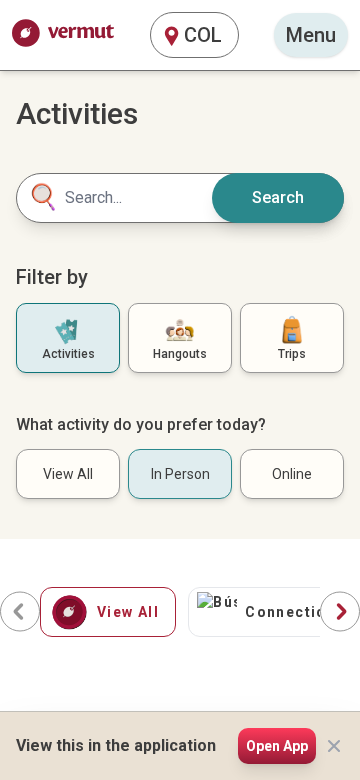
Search (278, 197)
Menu (311, 35)
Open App (277, 746)
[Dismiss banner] (334, 746)
